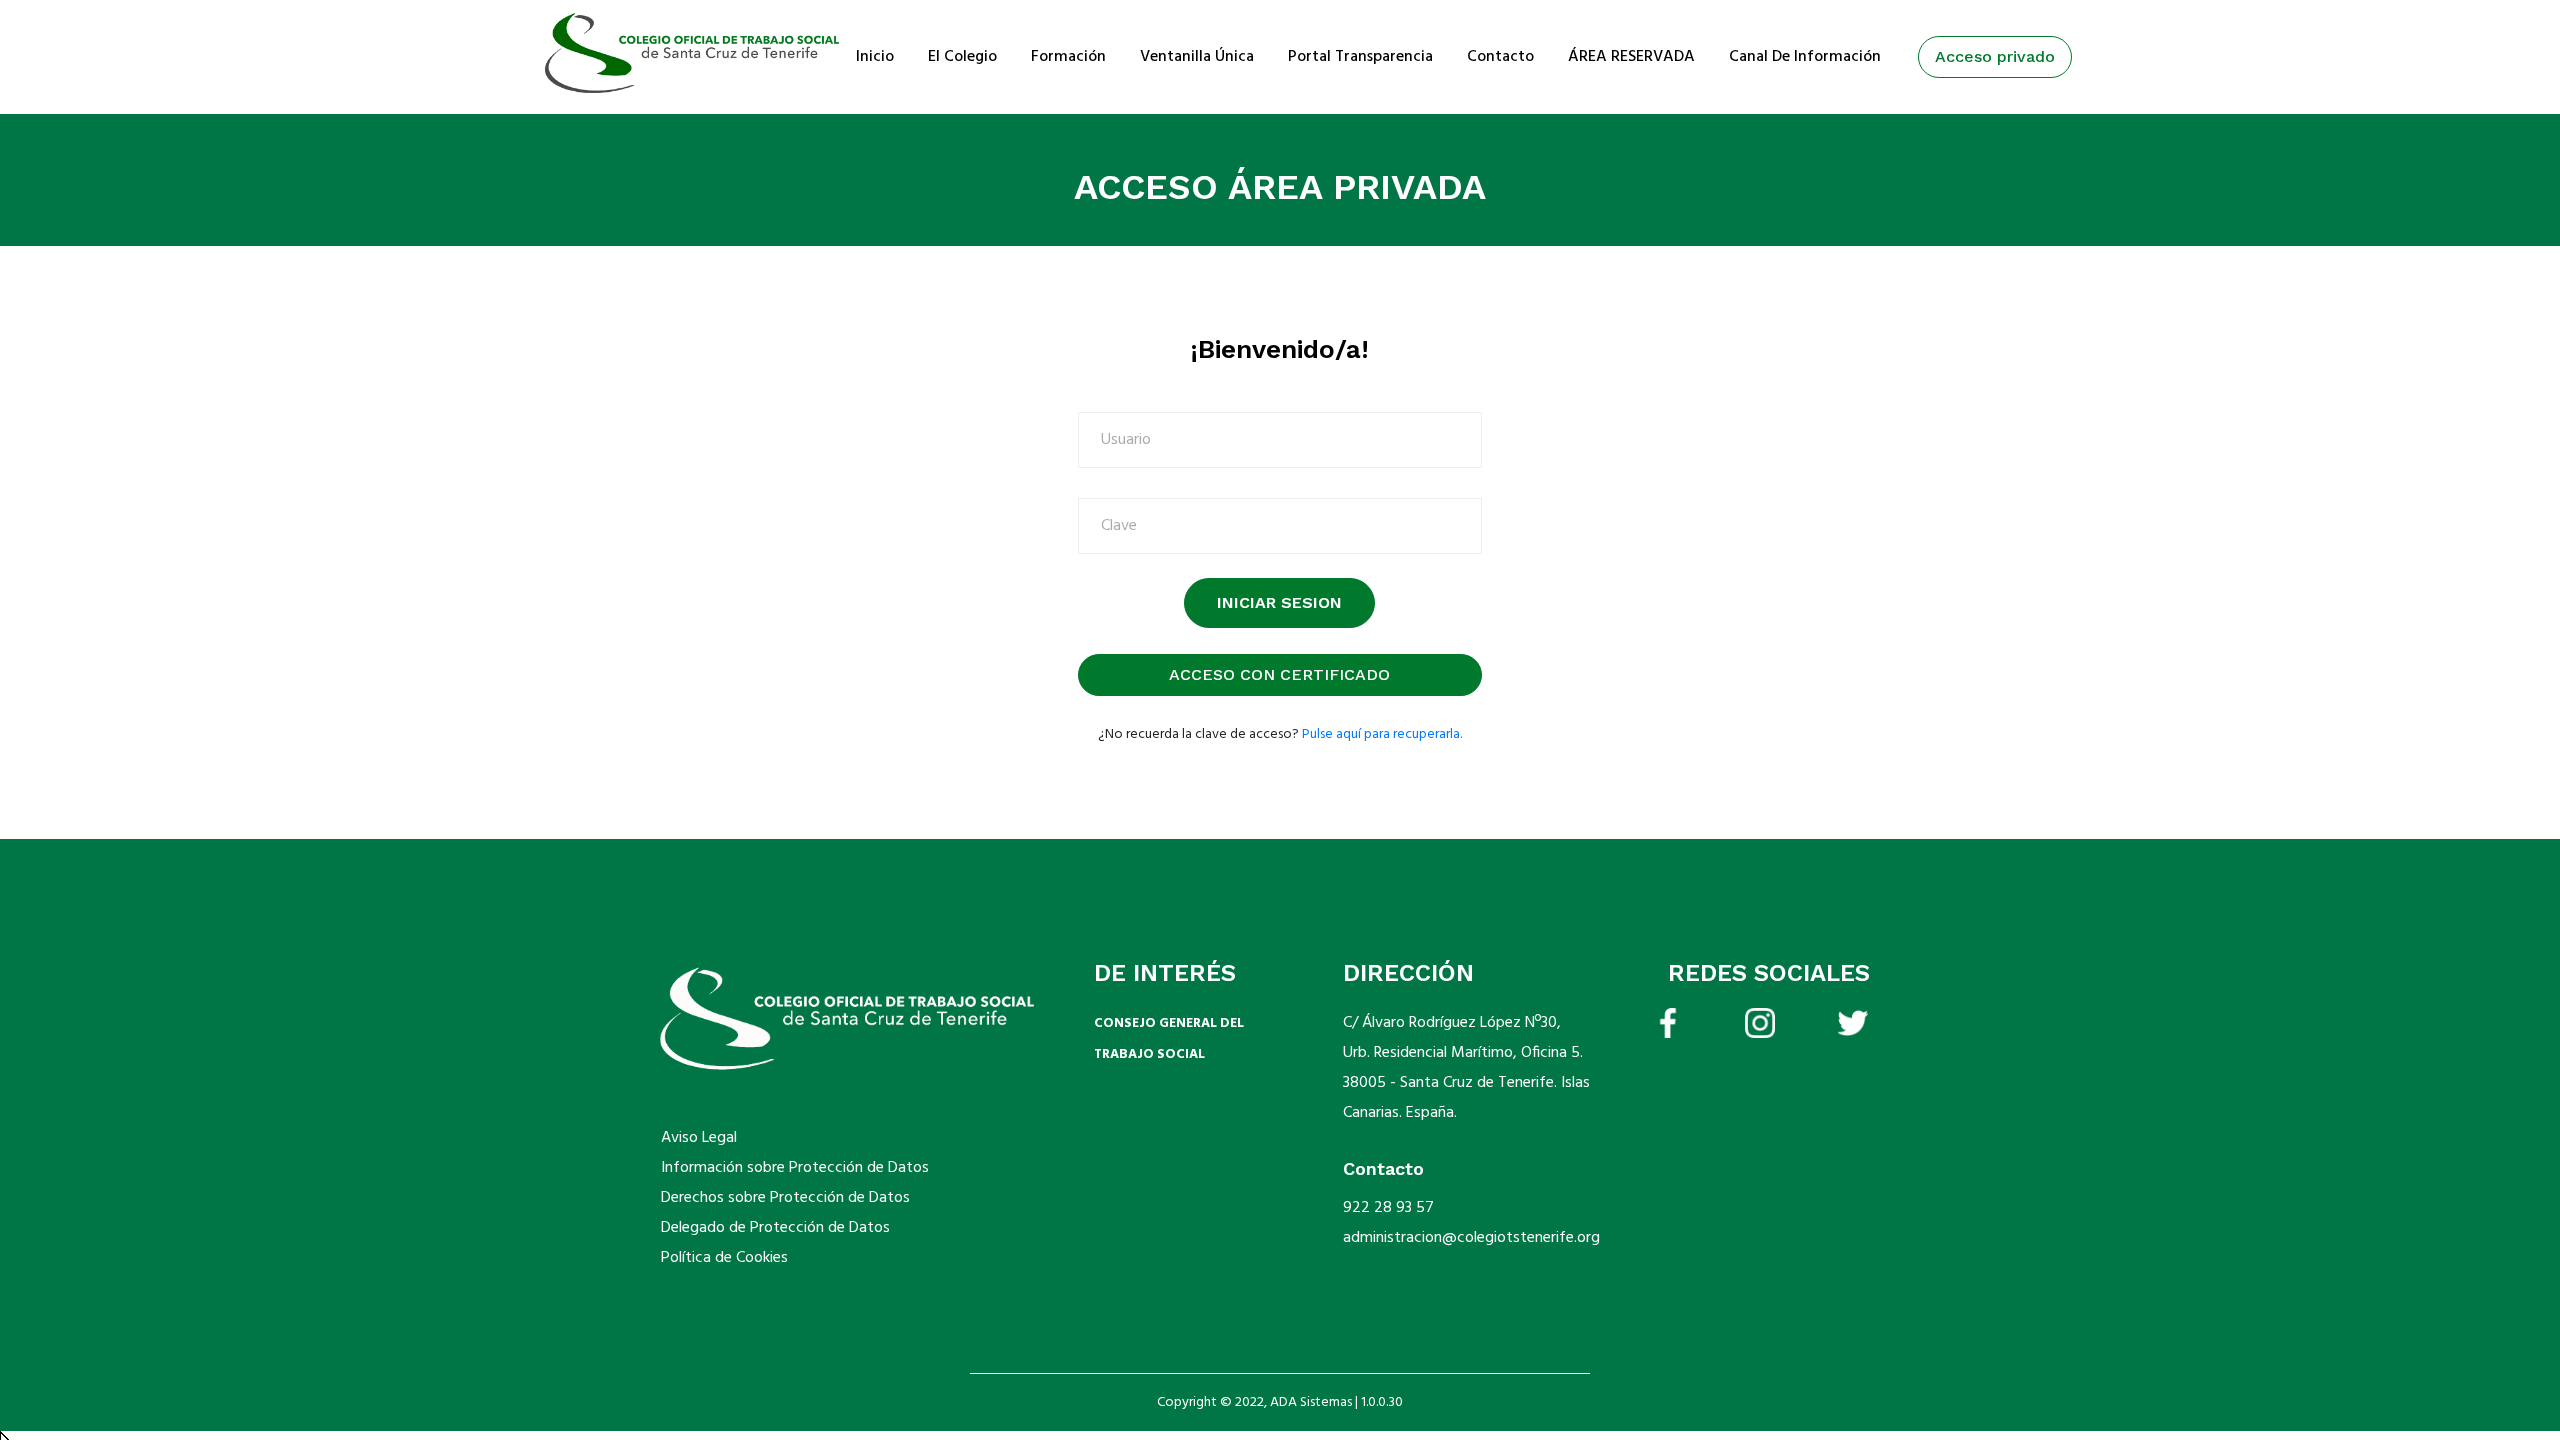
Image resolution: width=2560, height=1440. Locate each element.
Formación (1068, 57)
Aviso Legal (699, 1138)
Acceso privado (1995, 56)
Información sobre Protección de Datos (795, 1168)
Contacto (1500, 57)
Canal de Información (1805, 57)
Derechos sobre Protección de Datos (785, 1198)
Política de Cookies (724, 1258)
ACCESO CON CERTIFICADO (1279, 674)
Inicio (875, 57)
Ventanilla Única (1197, 57)
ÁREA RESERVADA (1631, 57)
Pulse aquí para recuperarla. (1382, 734)
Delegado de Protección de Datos (775, 1228)
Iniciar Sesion (1279, 602)
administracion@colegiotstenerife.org (1471, 1238)
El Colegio (962, 57)
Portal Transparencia (1360, 57)
